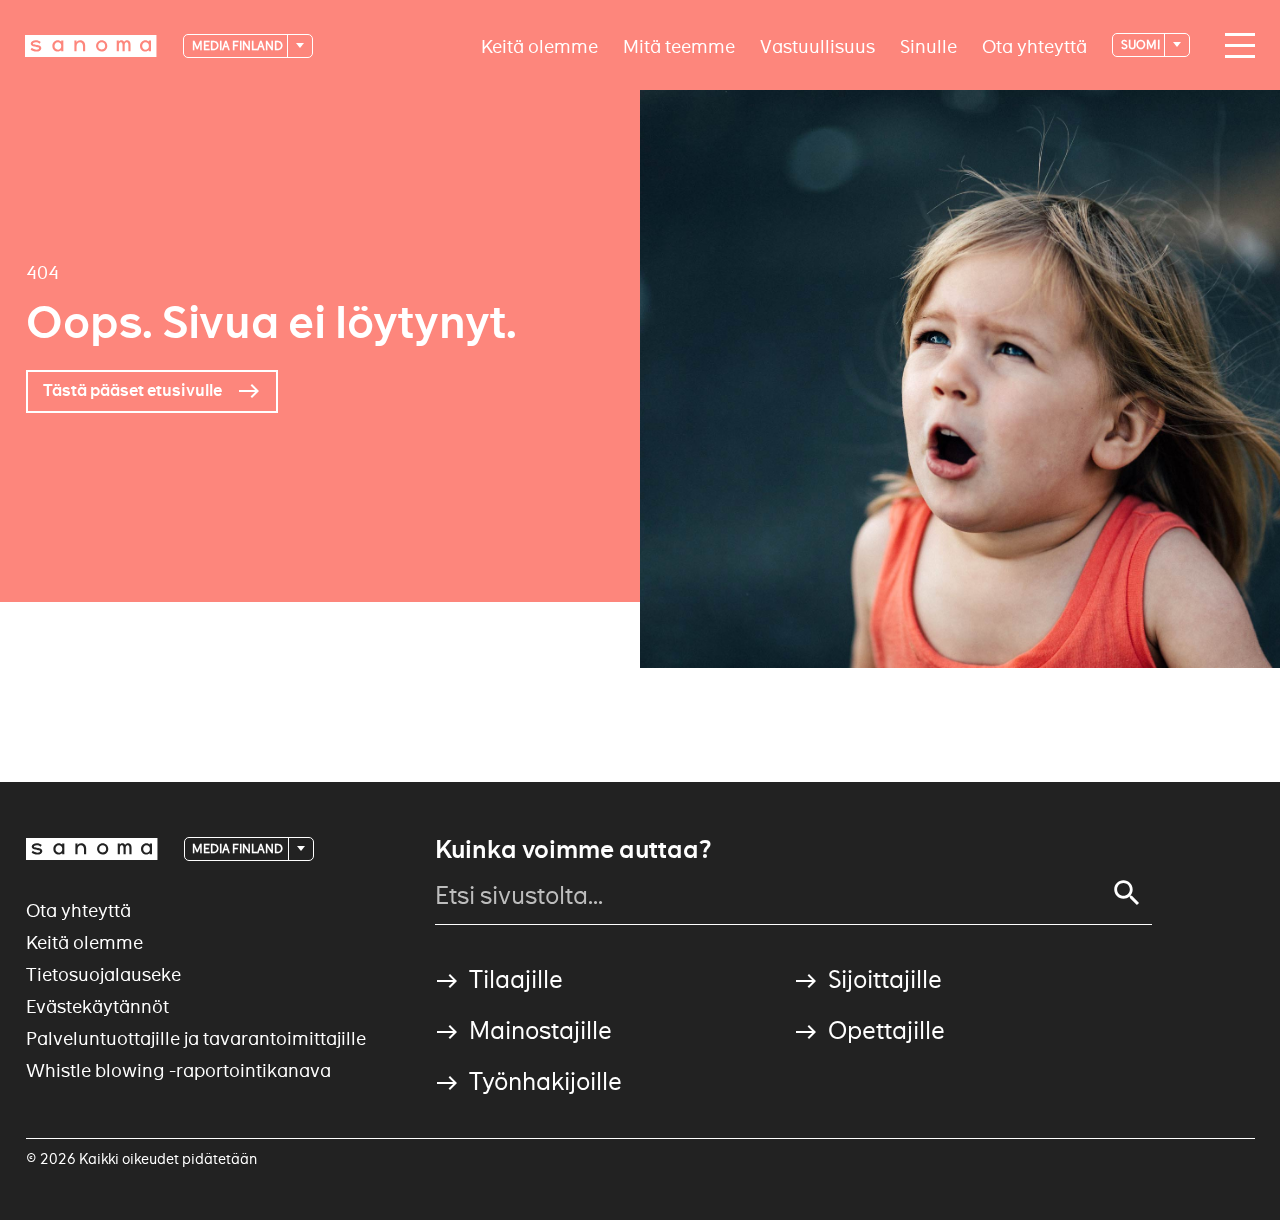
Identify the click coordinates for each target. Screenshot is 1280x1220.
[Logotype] (92, 849)
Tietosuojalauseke (103, 974)
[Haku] (1127, 893)
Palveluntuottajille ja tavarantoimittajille (196, 1038)
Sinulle (928, 45)
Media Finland (238, 45)
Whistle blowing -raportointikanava (178, 1070)
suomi (1141, 44)
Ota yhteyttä (1034, 45)
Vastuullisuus (817, 45)
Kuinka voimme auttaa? (573, 850)
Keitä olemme (539, 45)
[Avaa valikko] (1235, 46)
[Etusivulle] (91, 46)
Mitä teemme (679, 45)
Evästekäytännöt (97, 1006)
